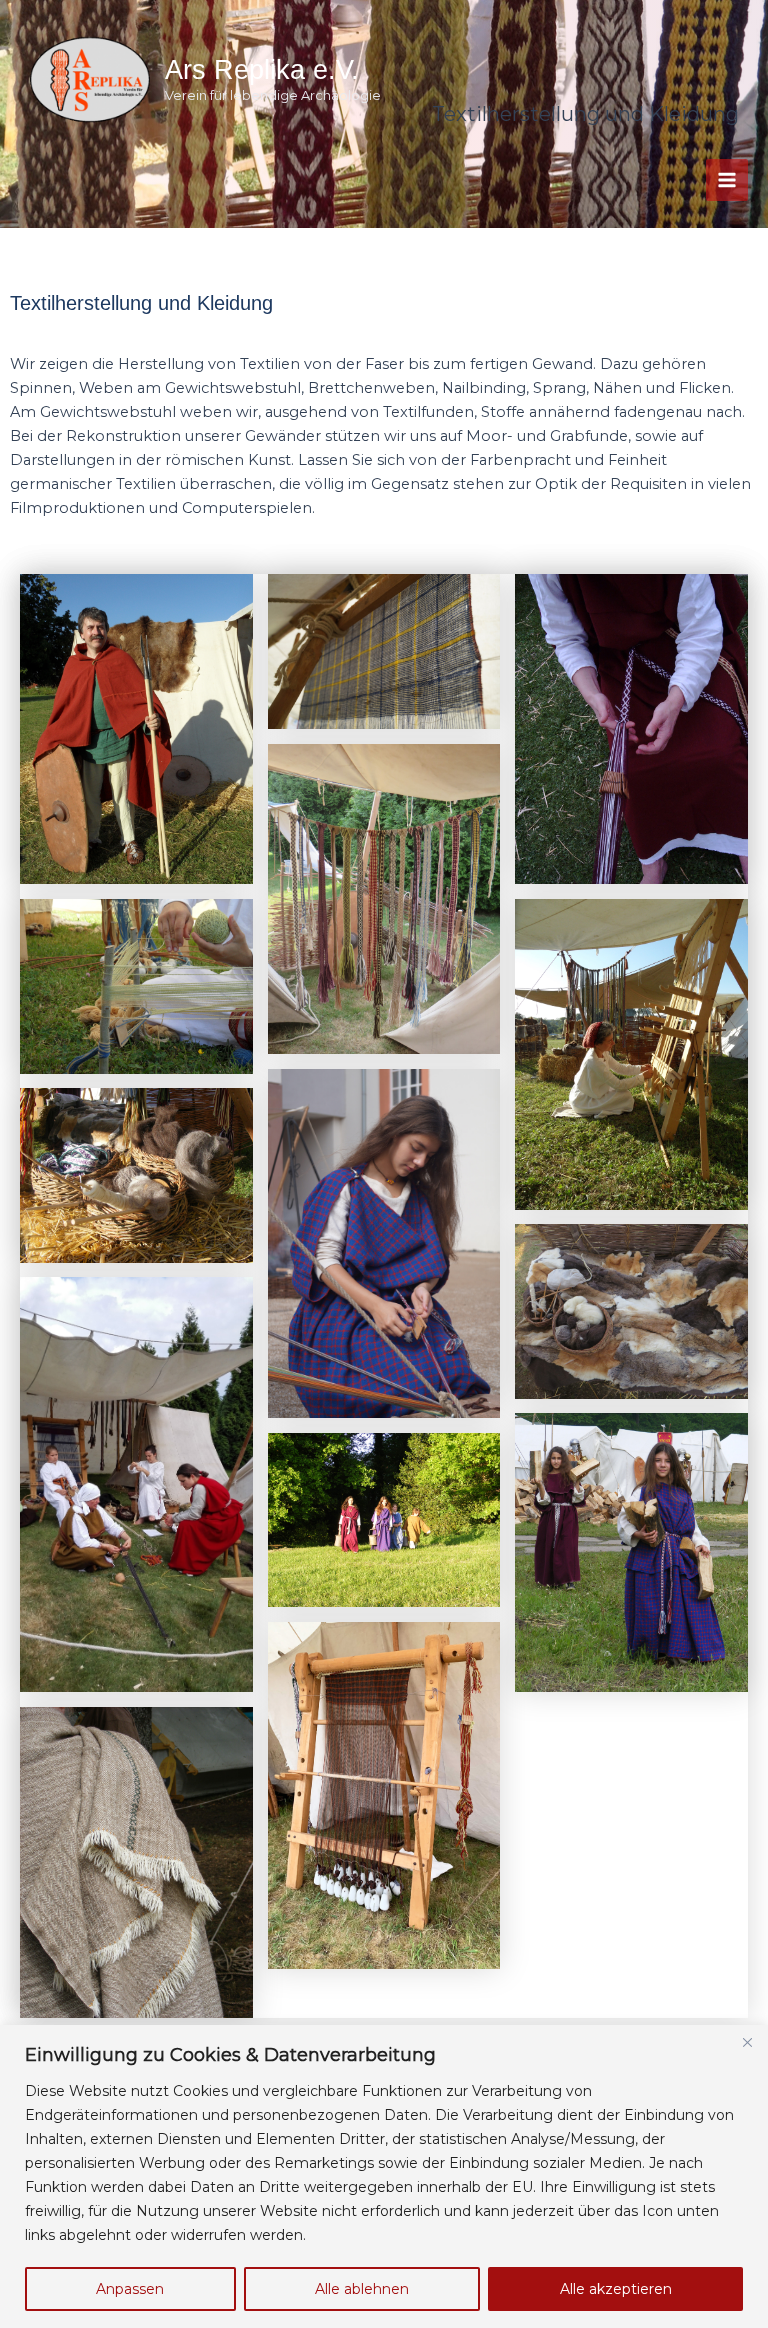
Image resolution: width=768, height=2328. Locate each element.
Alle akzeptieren (616, 2289)
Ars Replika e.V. (262, 69)
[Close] (747, 2042)
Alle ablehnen (362, 2289)
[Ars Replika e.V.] (90, 80)
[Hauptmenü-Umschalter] (727, 180)
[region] (384, 2176)
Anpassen (130, 2289)
